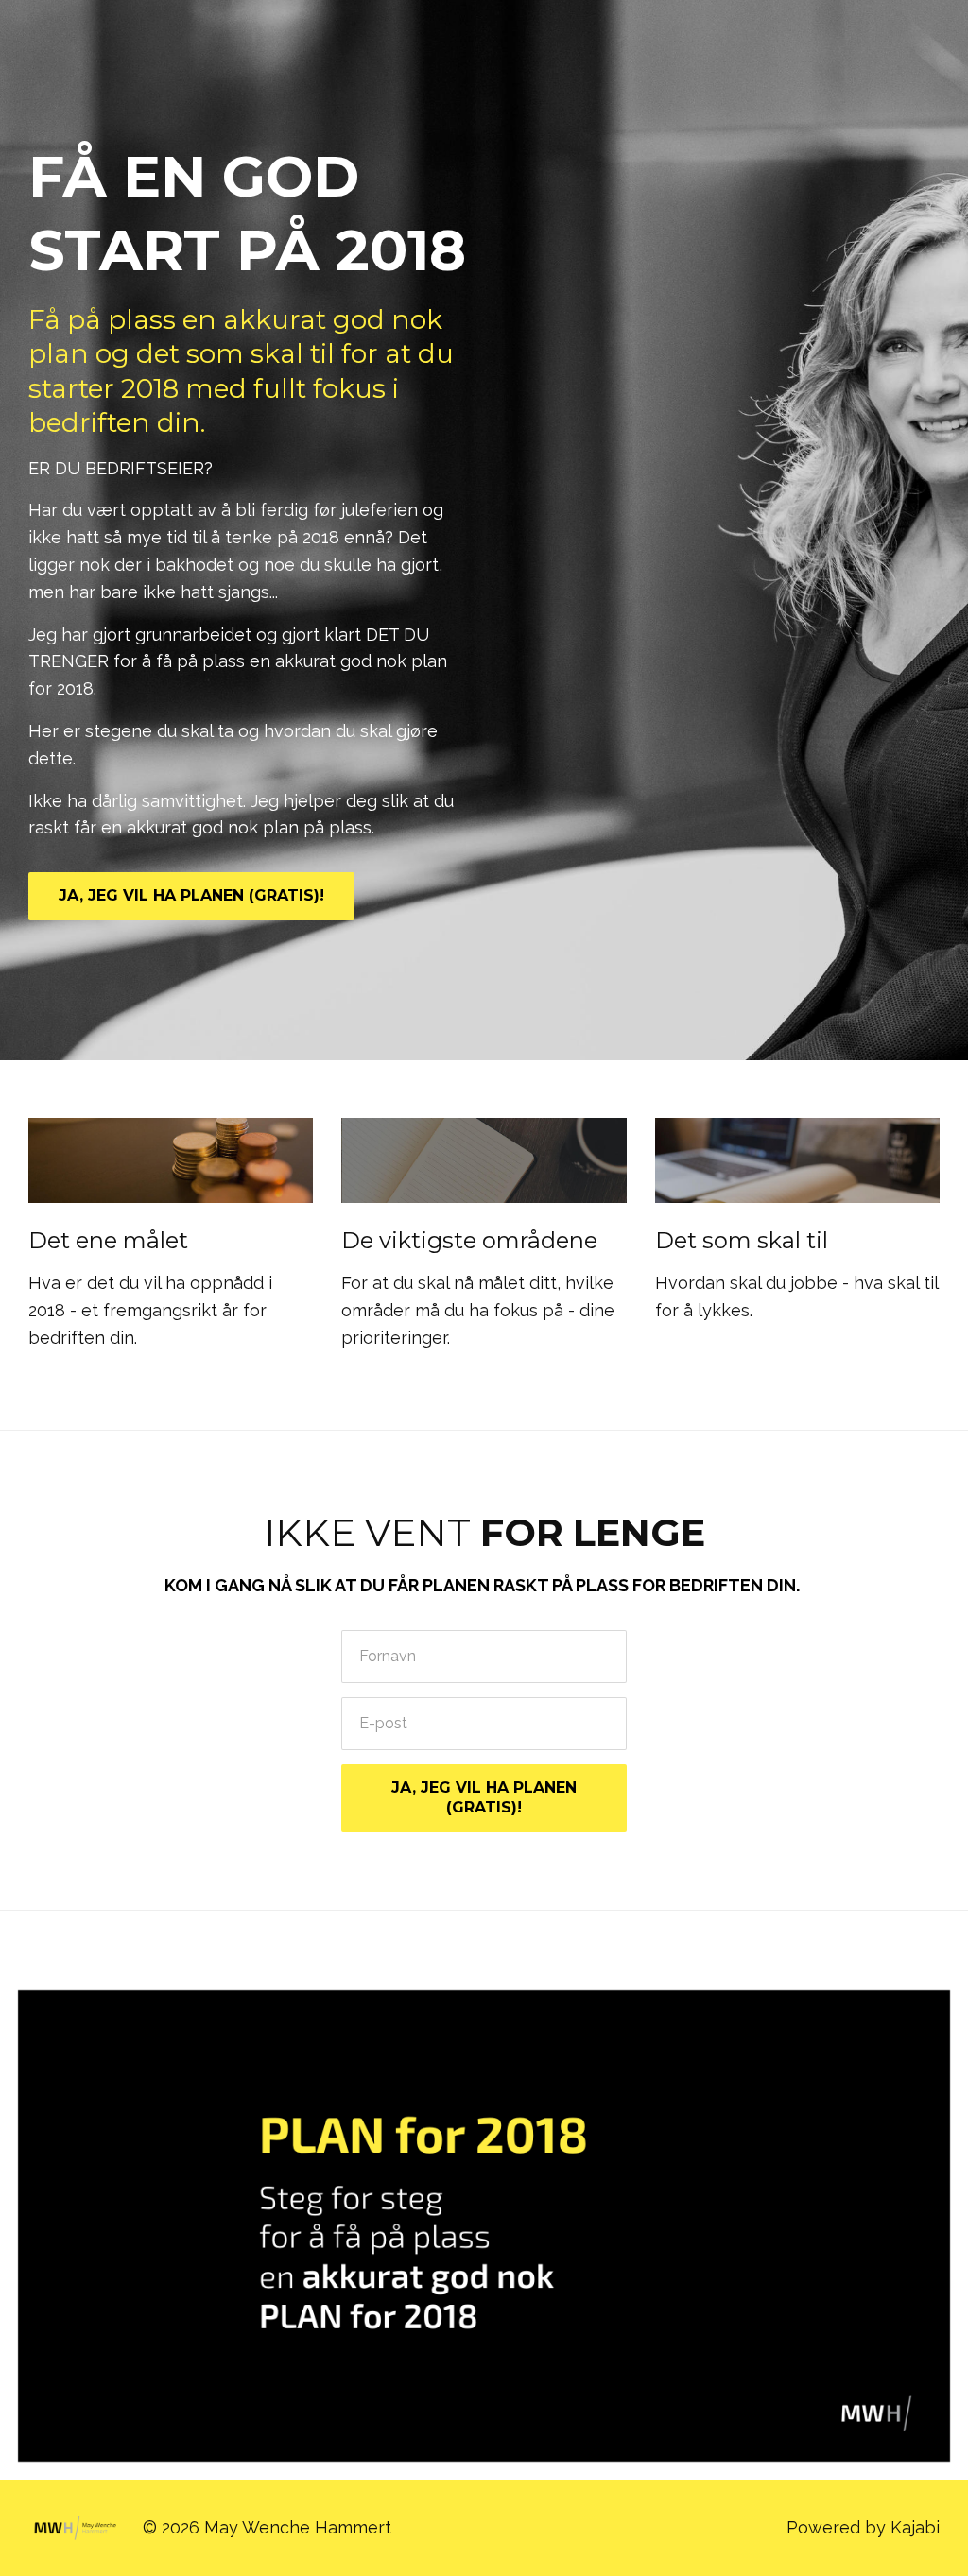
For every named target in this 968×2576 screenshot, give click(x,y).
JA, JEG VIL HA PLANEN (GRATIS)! (191, 895)
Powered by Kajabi (863, 2527)
